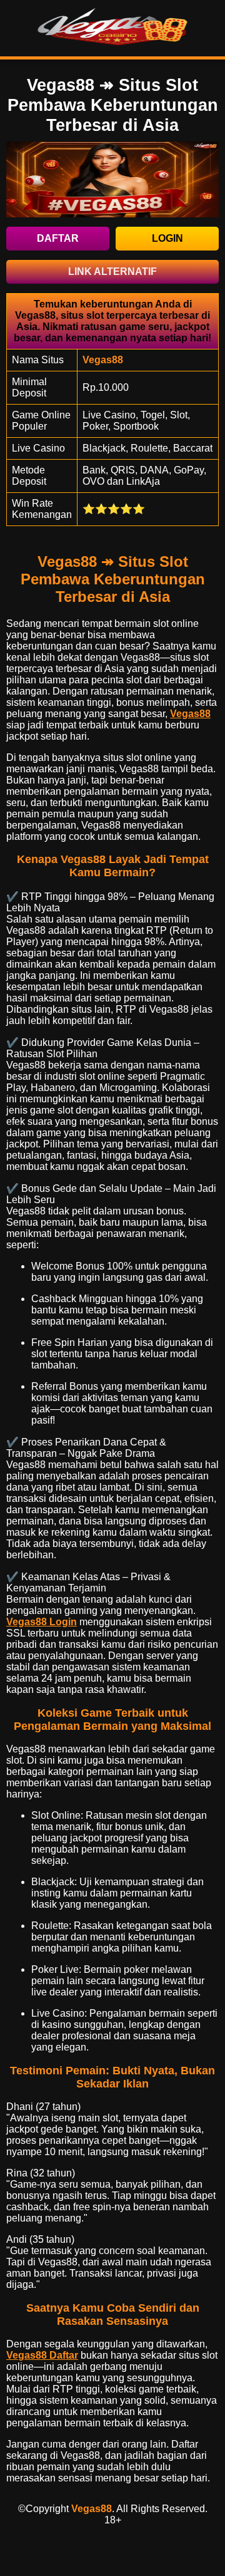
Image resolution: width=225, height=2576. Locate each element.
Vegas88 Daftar (42, 2355)
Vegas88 (190, 714)
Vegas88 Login (42, 1622)
